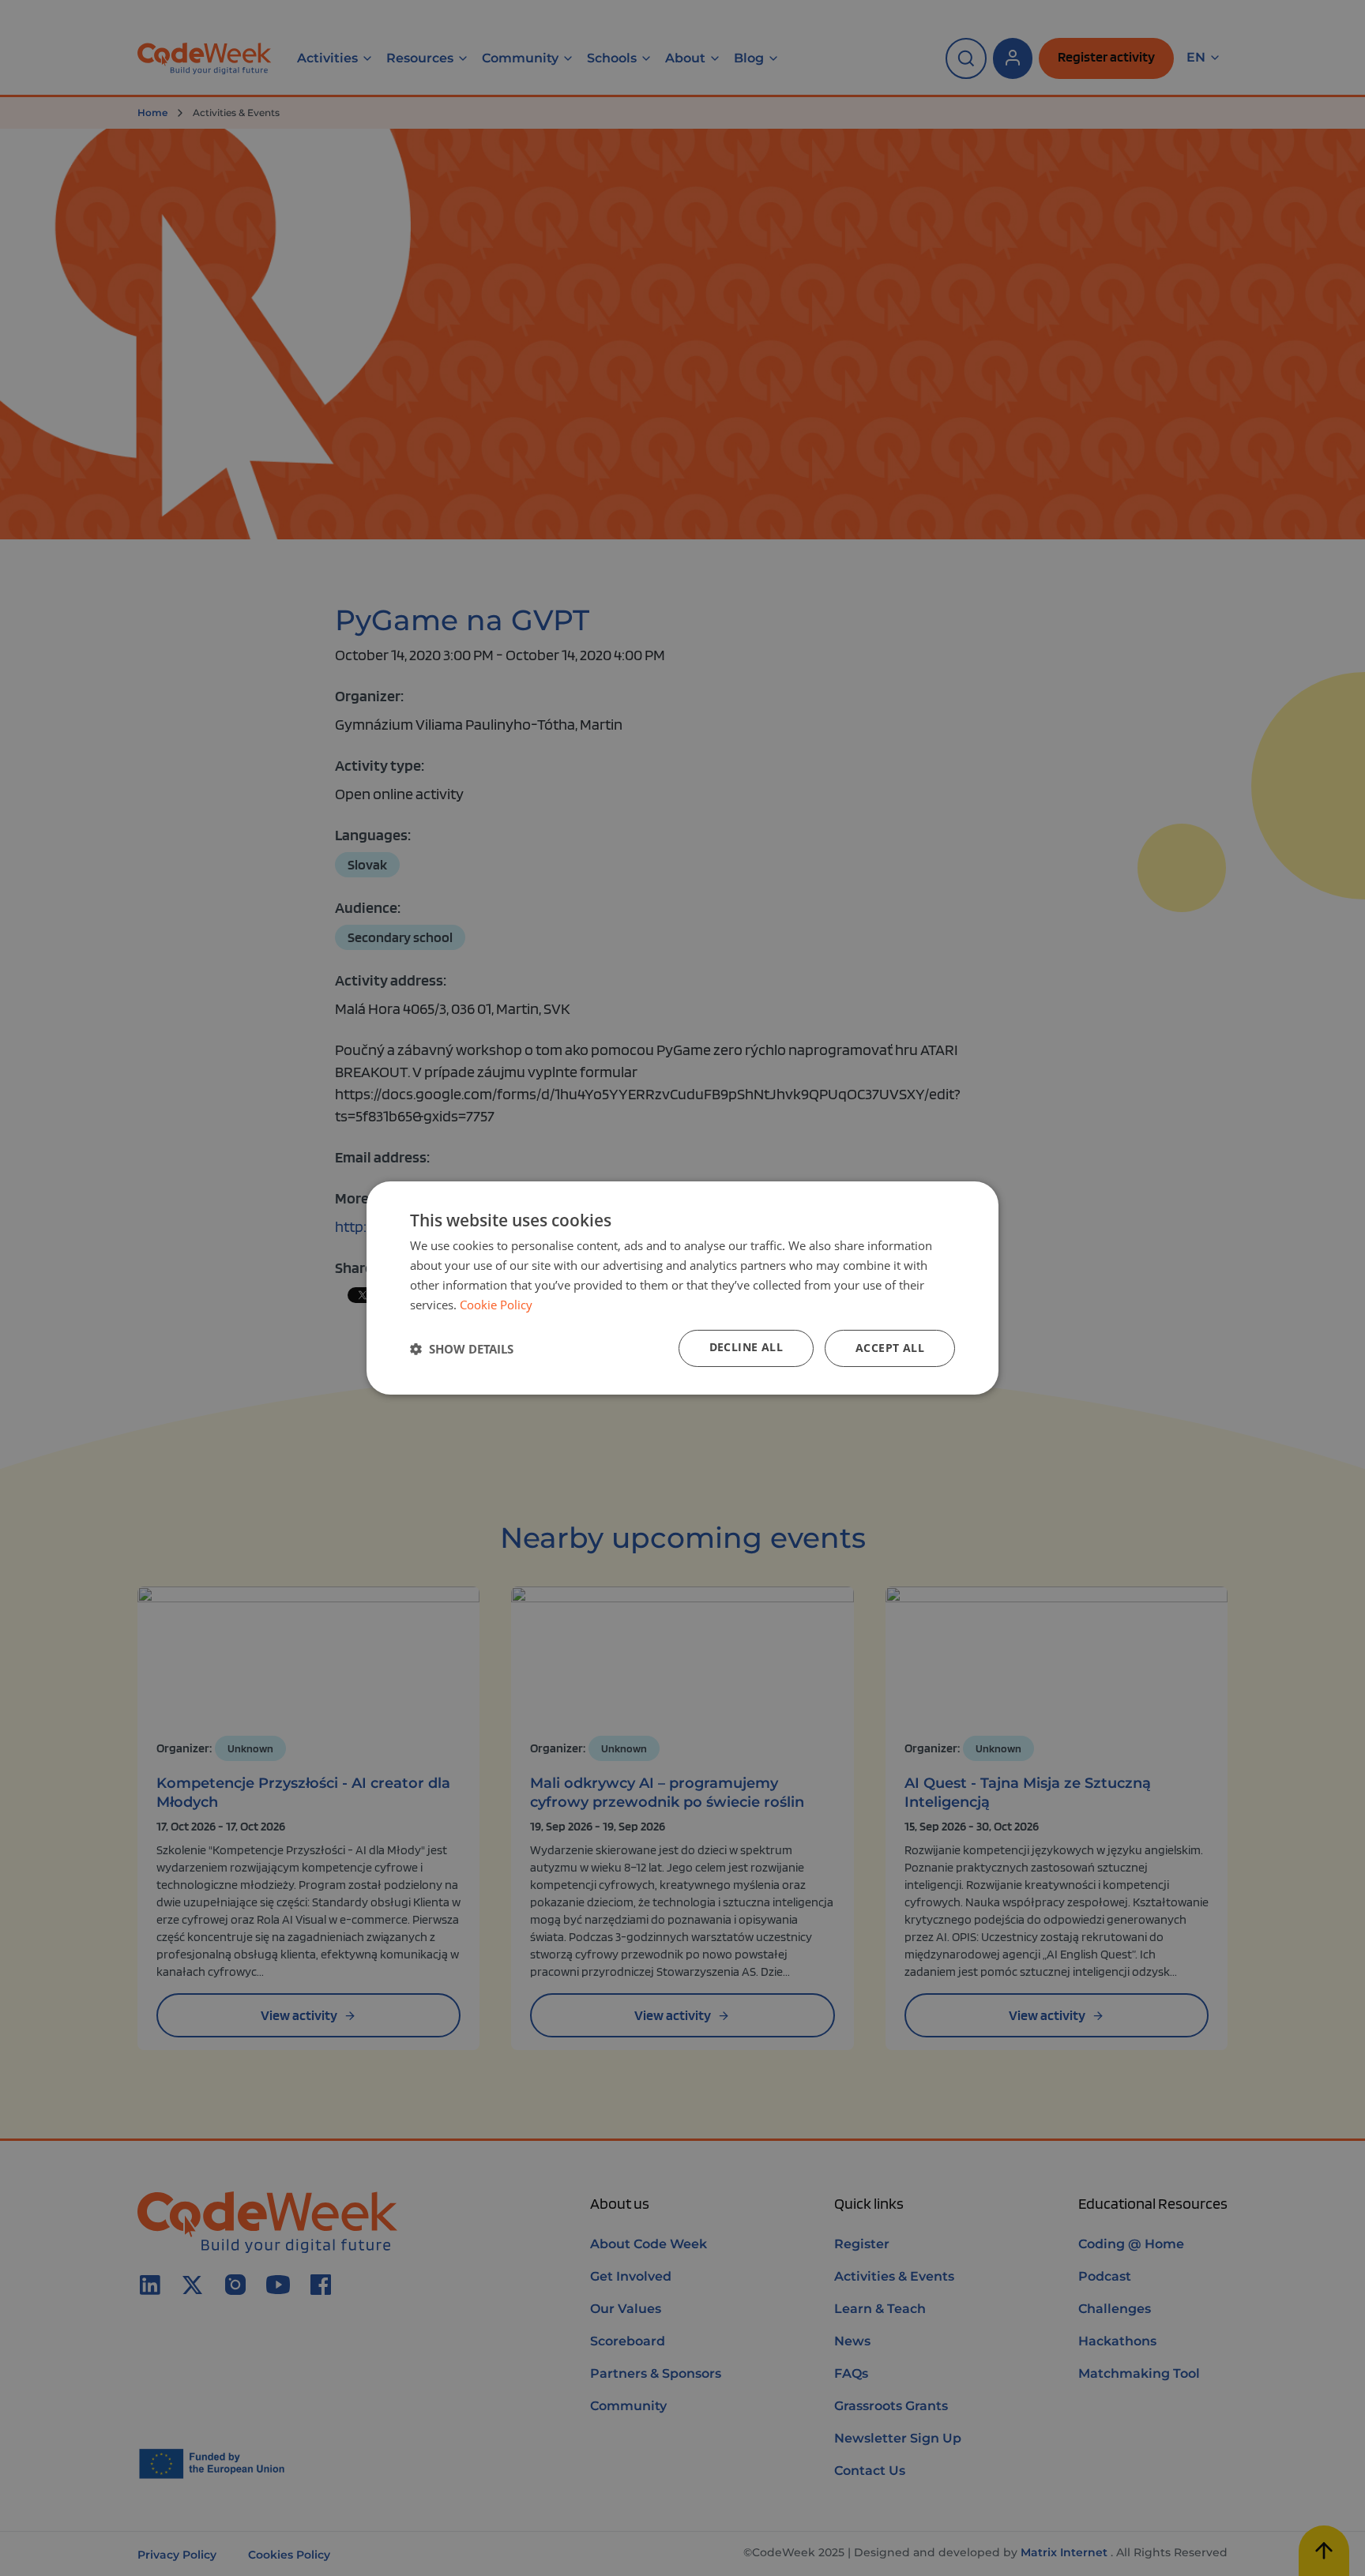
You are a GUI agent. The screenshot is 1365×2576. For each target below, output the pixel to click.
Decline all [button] (746, 1347)
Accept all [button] (890, 1348)
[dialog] (682, 1288)
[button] (462, 1349)
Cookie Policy (496, 1305)
